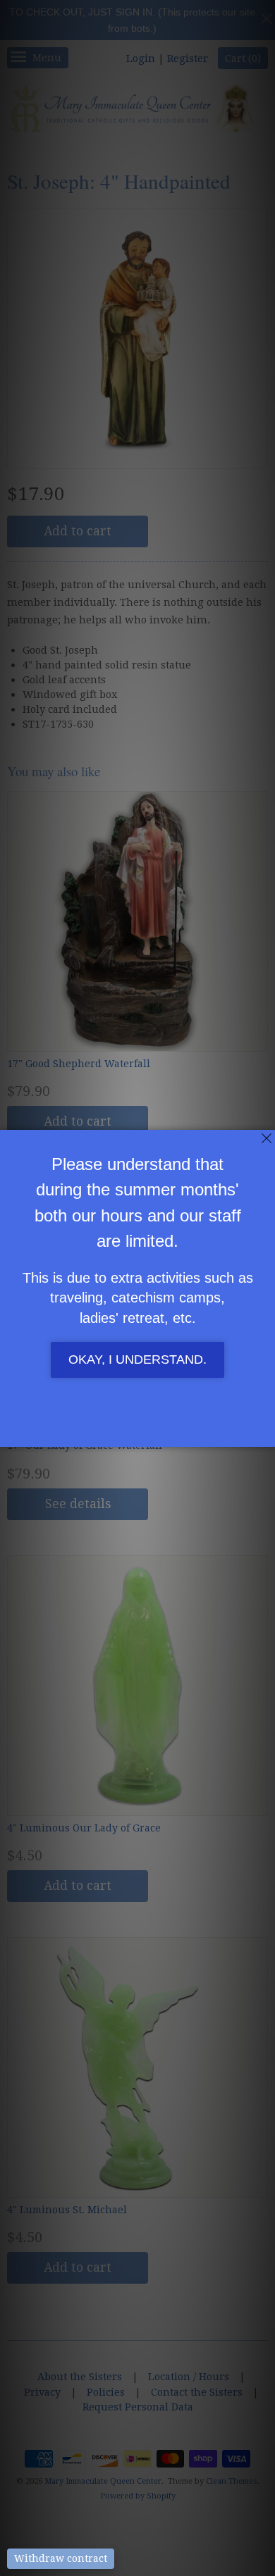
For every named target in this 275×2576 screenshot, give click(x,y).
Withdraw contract (61, 2558)
